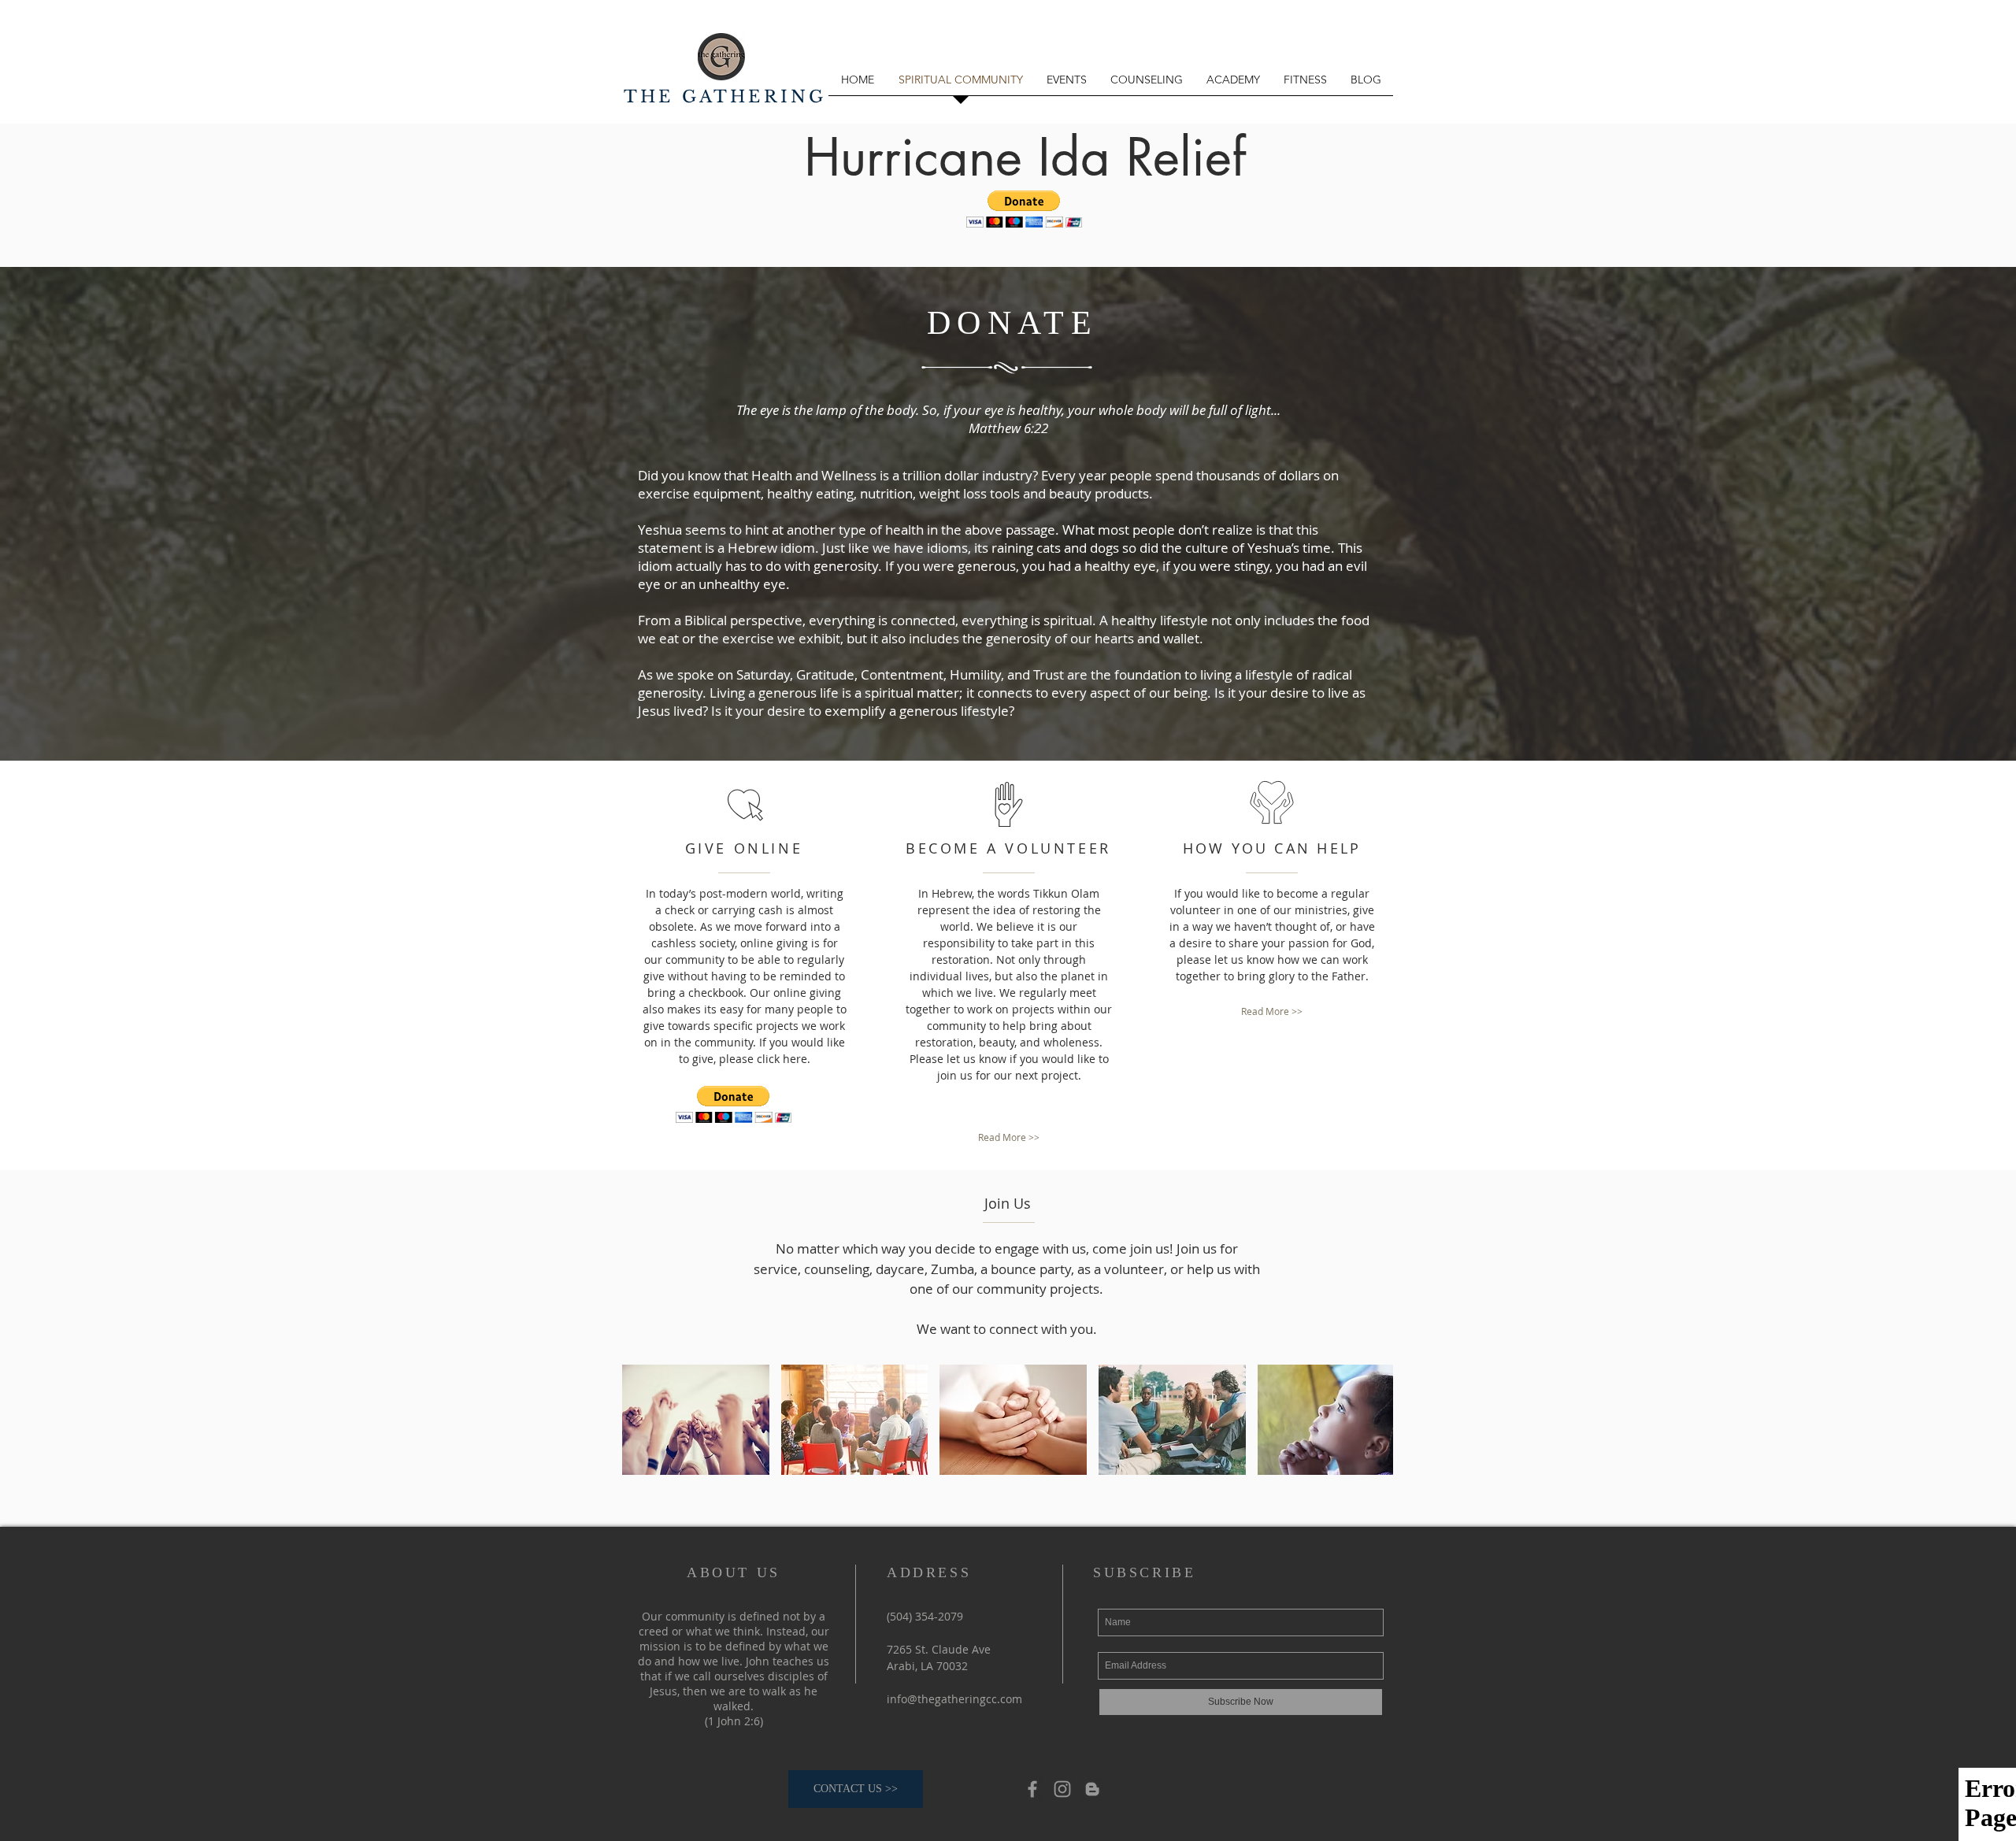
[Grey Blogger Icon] (1092, 1789)
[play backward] (642, 1420)
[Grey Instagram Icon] (1062, 1789)
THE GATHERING (725, 97)
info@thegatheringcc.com (954, 1699)
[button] (1024, 209)
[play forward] (1373, 1420)
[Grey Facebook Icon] (1032, 1789)
